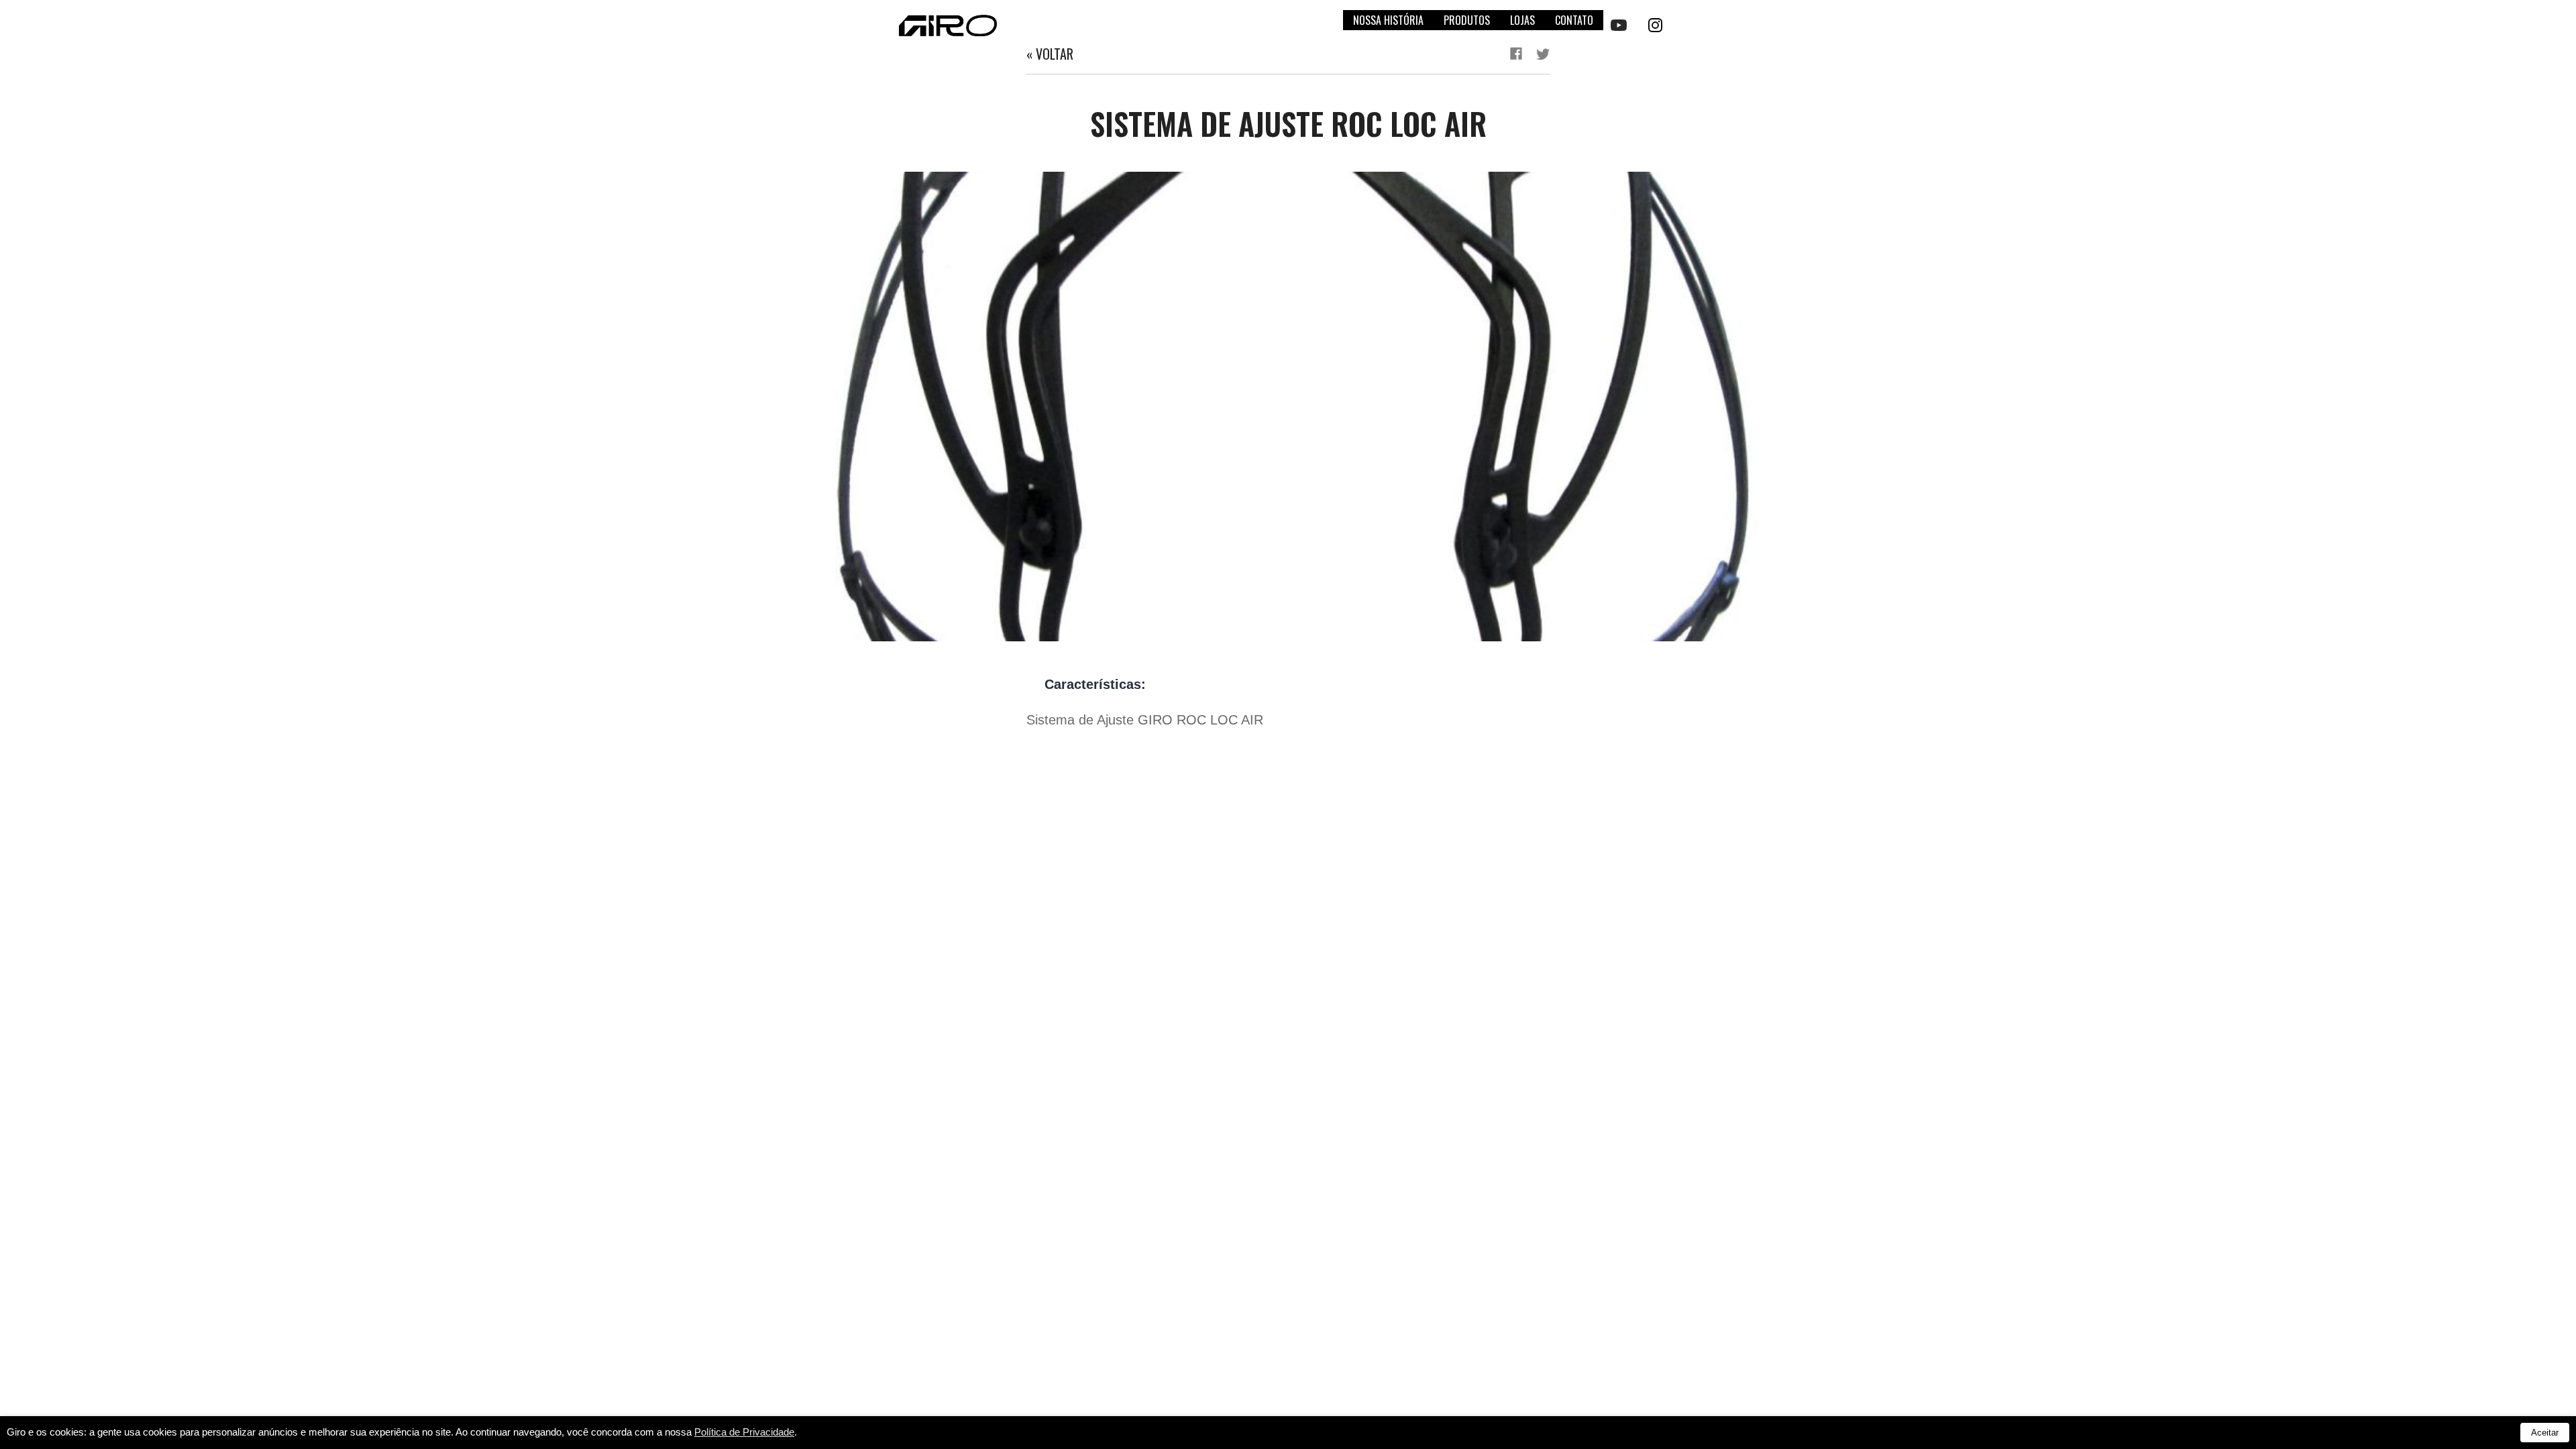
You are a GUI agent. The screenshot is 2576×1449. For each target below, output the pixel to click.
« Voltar (1050, 54)
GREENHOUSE (2529, 736)
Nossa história (1388, 20)
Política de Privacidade (744, 1432)
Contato (1574, 20)
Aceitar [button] (2545, 1433)
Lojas (1522, 20)
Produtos (1467, 20)
